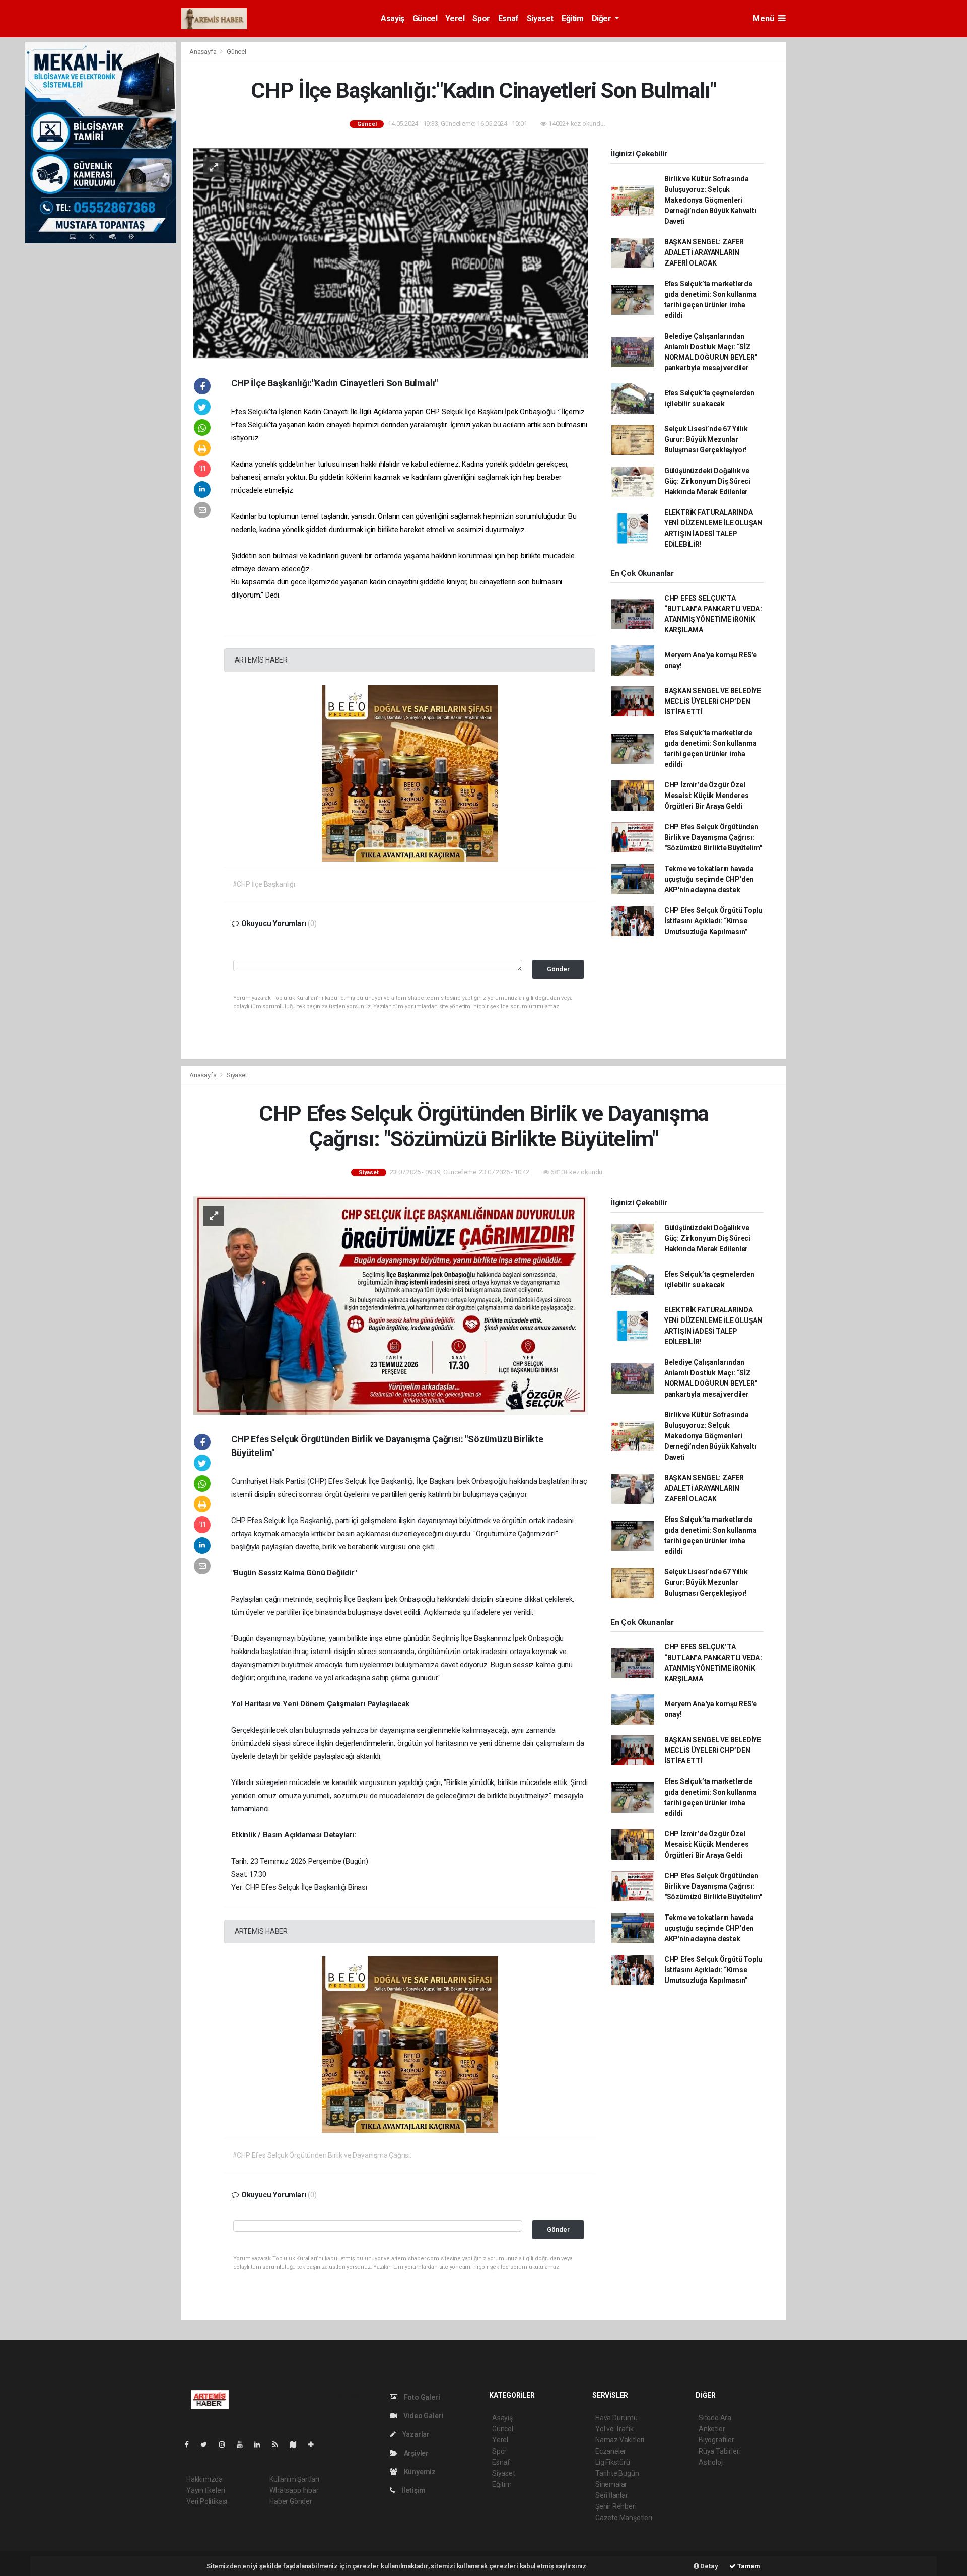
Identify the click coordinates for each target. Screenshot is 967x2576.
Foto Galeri (421, 2397)
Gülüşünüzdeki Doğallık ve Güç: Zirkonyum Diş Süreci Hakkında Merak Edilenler (707, 481)
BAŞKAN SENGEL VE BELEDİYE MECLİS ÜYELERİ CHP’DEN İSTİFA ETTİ (713, 701)
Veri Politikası (207, 2501)
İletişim (413, 2490)
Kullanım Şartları (294, 2479)
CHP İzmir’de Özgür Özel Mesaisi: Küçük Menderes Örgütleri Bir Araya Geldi (707, 796)
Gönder (558, 969)
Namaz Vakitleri (620, 2440)
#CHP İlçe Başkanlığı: (264, 884)
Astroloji (711, 2462)
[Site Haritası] (297, 2445)
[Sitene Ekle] (315, 2445)
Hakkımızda (204, 2479)
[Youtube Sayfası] (244, 2445)
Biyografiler (716, 2440)
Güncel (425, 18)
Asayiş (393, 18)
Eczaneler (611, 2451)
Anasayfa (203, 52)
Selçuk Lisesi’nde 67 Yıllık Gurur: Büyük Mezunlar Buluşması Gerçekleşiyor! (706, 439)
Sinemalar (611, 2484)
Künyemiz (419, 2472)
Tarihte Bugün (617, 2473)
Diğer (603, 18)
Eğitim (573, 18)
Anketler (712, 2429)
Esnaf (508, 18)
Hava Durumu (616, 2418)
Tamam (748, 2566)
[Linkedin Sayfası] (261, 2445)
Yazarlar (415, 2434)
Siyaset (540, 18)
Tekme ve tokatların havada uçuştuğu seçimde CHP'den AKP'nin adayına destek (709, 879)
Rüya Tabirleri (719, 2451)
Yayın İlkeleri (205, 2490)
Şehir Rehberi (616, 2506)
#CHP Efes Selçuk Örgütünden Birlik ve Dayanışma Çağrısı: (322, 2155)
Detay (709, 2566)
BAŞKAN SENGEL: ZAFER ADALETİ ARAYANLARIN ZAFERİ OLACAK (704, 252)
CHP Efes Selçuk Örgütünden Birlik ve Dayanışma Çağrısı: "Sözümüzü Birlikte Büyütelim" (713, 837)
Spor (481, 18)
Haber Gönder (291, 2501)
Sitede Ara (715, 2418)
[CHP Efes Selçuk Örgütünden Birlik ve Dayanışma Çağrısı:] (391, 1304)
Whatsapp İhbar (294, 2490)
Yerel (455, 18)
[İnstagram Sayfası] (226, 2445)
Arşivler (416, 2453)
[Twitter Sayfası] (208, 2445)
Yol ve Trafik (614, 2429)
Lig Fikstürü (613, 2462)
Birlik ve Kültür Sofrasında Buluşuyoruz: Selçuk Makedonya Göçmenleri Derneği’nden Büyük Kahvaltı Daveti (710, 200)
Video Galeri (423, 2416)
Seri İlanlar (612, 2495)
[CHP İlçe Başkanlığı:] (391, 252)
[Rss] (279, 2445)
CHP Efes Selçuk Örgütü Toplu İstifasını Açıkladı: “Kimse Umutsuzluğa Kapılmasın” (713, 921)
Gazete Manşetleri (624, 2518)
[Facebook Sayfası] (191, 2445)
